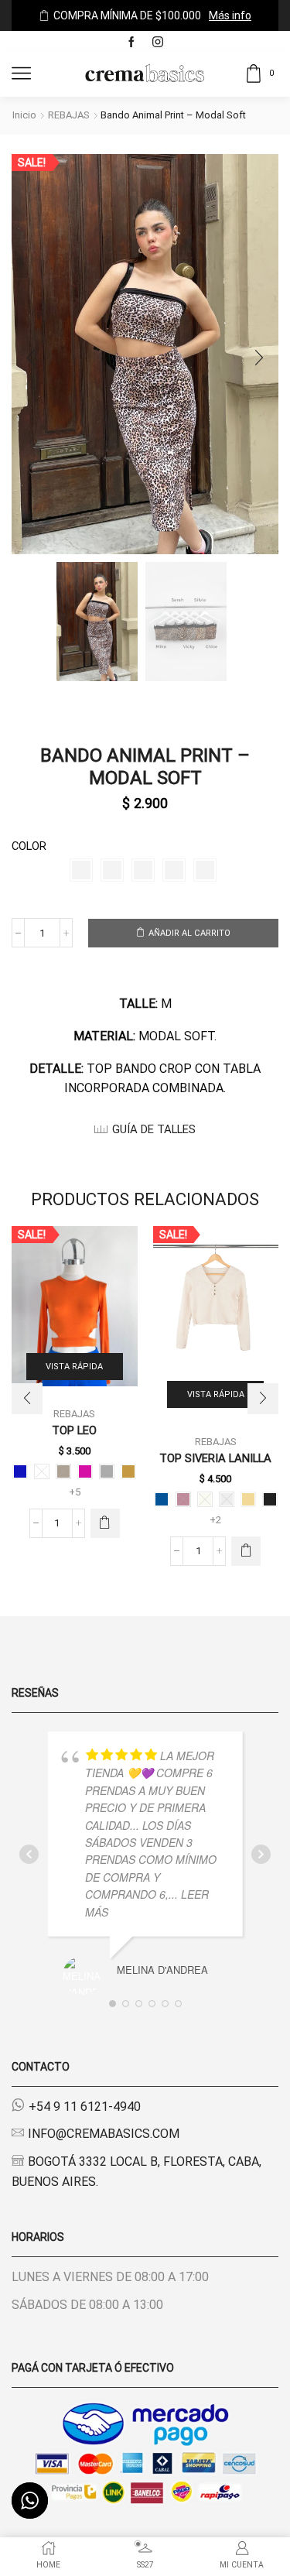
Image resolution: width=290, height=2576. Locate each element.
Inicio (24, 115)
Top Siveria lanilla (215, 1458)
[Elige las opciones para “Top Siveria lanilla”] (246, 1551)
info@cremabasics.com (104, 2134)
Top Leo (74, 1430)
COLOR (29, 846)
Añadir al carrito (189, 933)
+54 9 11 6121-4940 (85, 2107)
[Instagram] (158, 43)
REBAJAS (69, 115)
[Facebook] (131, 43)
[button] (31, 358)
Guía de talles (154, 1129)
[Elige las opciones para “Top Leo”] (105, 1523)
